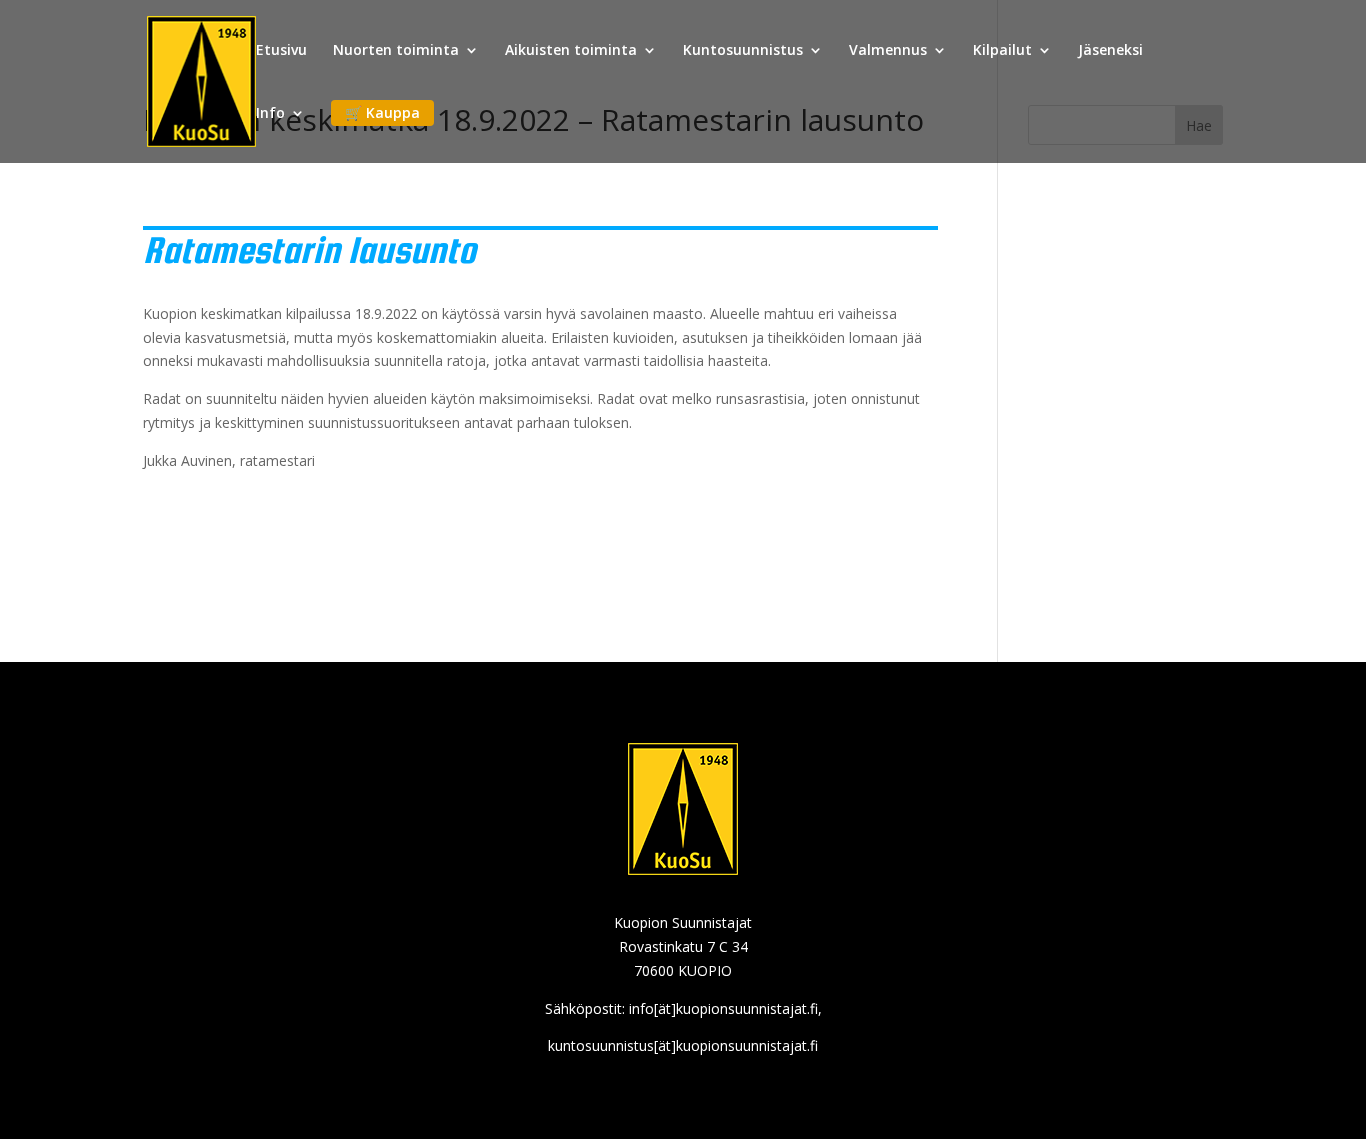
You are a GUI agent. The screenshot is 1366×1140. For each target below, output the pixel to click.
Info (270, 114)
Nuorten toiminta (396, 51)
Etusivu (281, 51)
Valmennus (888, 51)
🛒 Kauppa (382, 112)
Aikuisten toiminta (571, 51)
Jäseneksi (1110, 51)
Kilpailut (1002, 51)
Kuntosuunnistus (743, 51)
